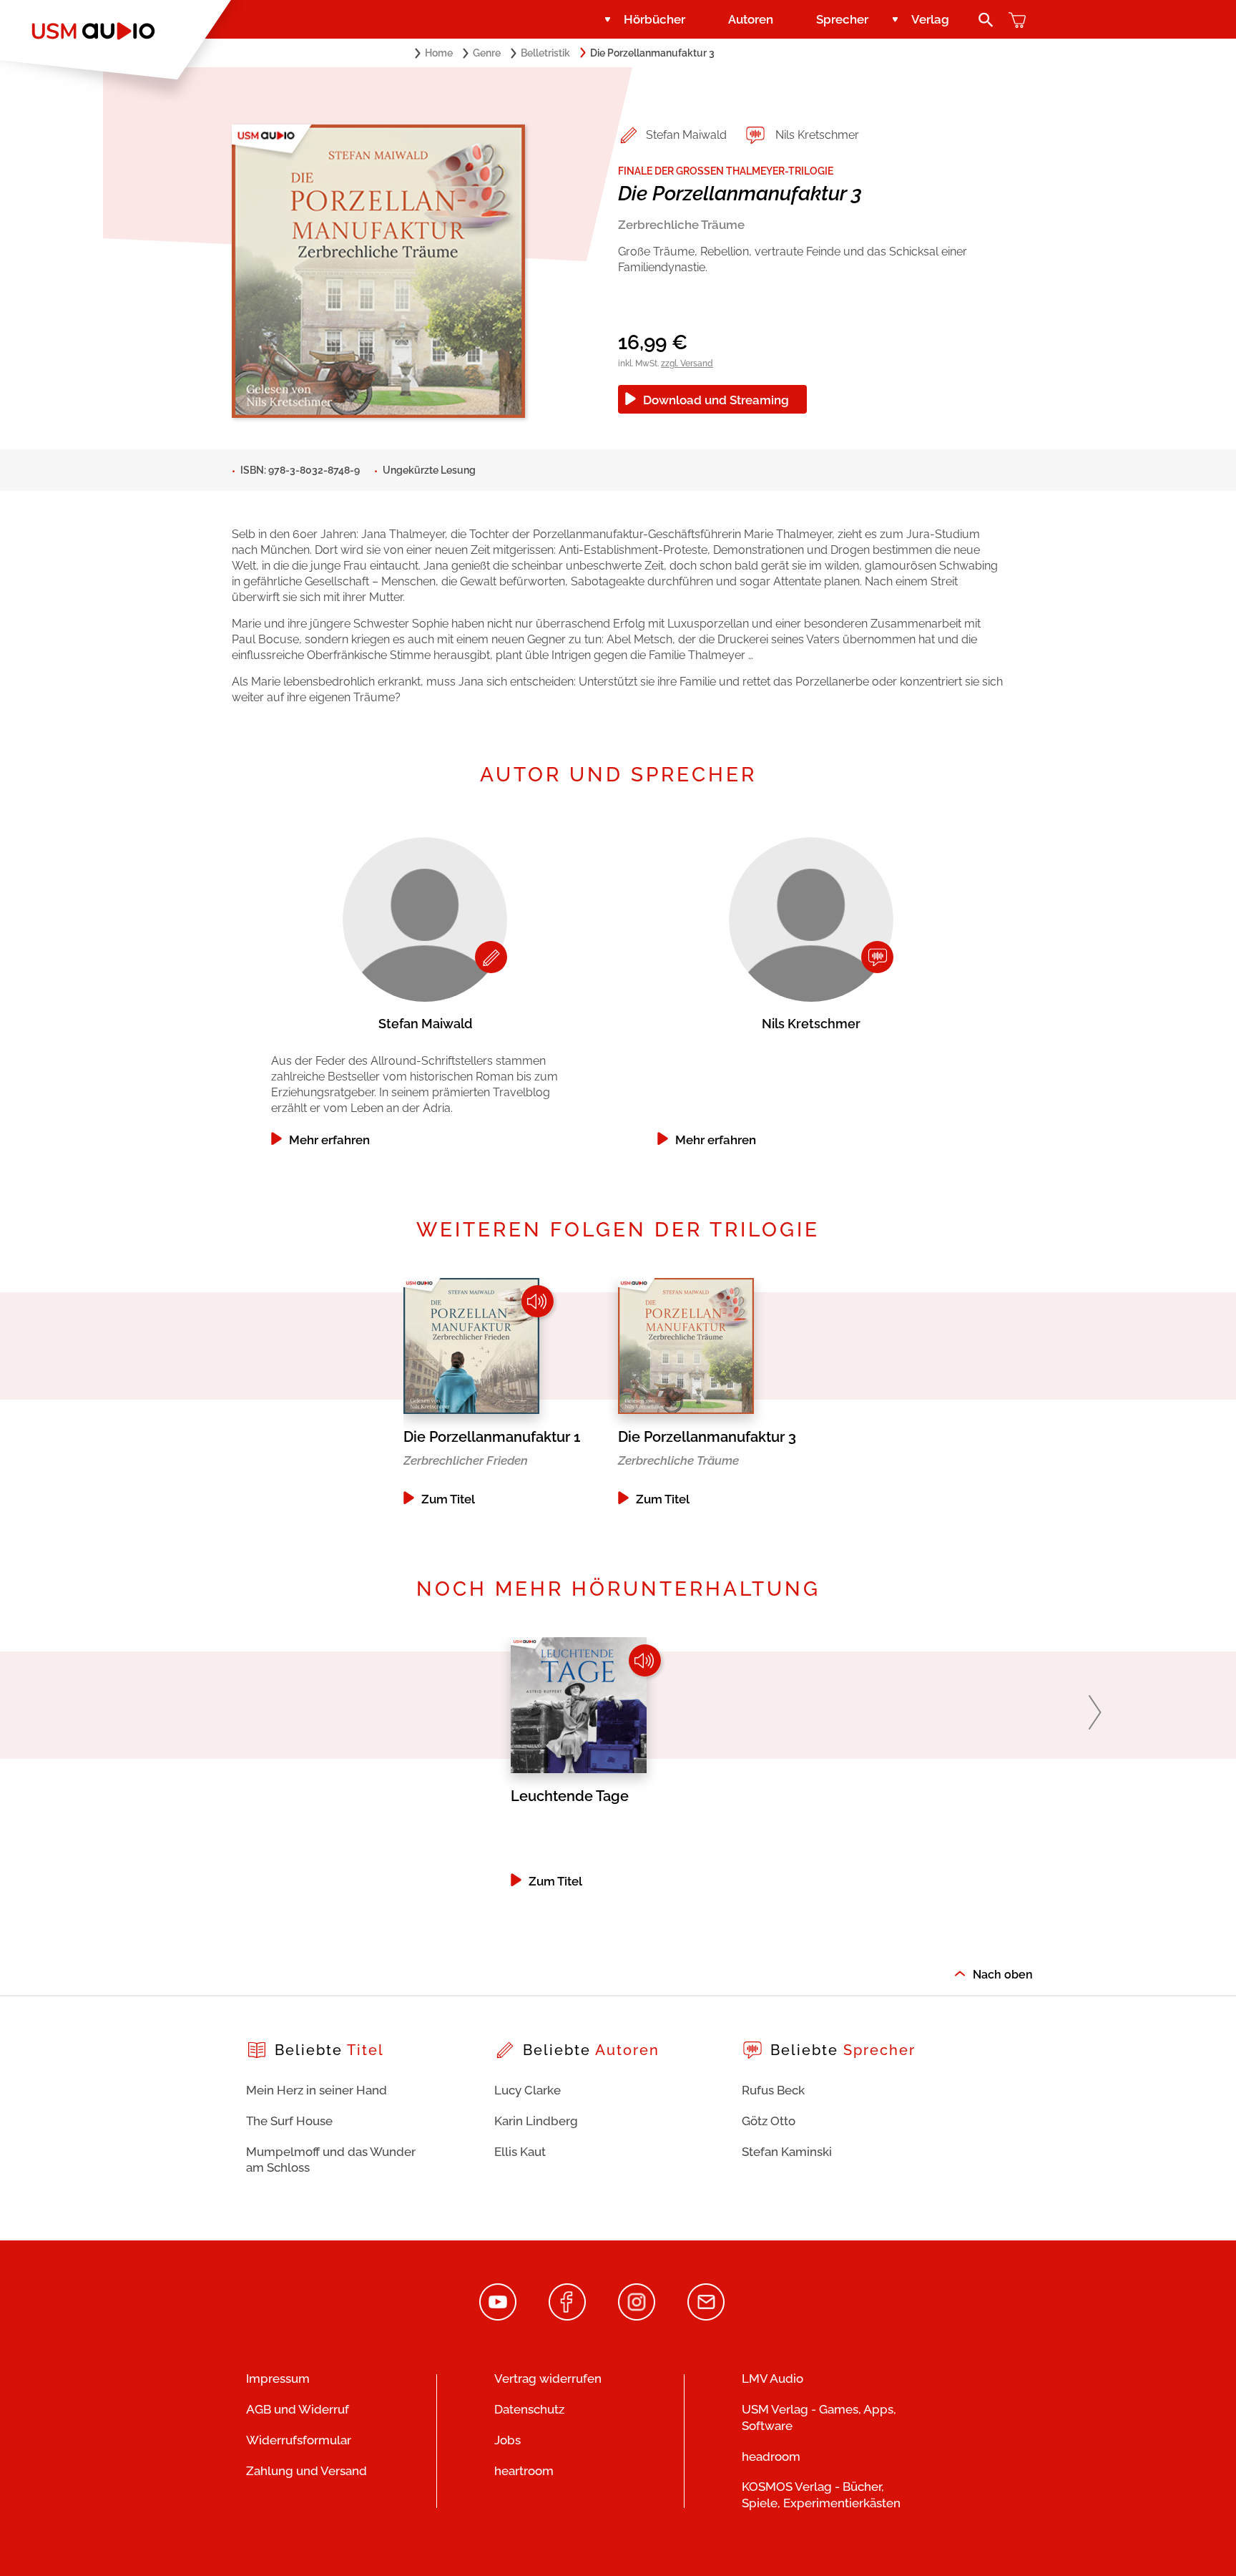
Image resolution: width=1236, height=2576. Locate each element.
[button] (1095, 1712)
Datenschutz (529, 2409)
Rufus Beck (773, 2090)
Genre (487, 53)
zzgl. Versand (687, 364)
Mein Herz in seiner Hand (317, 2090)
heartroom (524, 2471)
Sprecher (842, 19)
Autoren (751, 19)
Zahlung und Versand (306, 2471)
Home (439, 53)
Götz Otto (769, 2121)
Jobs (507, 2440)
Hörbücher (654, 19)
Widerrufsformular (299, 2440)
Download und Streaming (716, 400)
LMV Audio (772, 2379)
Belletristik (545, 53)
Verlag (930, 19)
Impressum (278, 2379)
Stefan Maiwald (686, 135)
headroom (771, 2457)
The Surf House (289, 2121)
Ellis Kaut (520, 2152)
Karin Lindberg (536, 2121)
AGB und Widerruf (298, 2409)
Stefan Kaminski (787, 2152)
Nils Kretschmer (817, 135)
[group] (425, 988)
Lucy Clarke (528, 2090)
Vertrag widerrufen (548, 2379)
